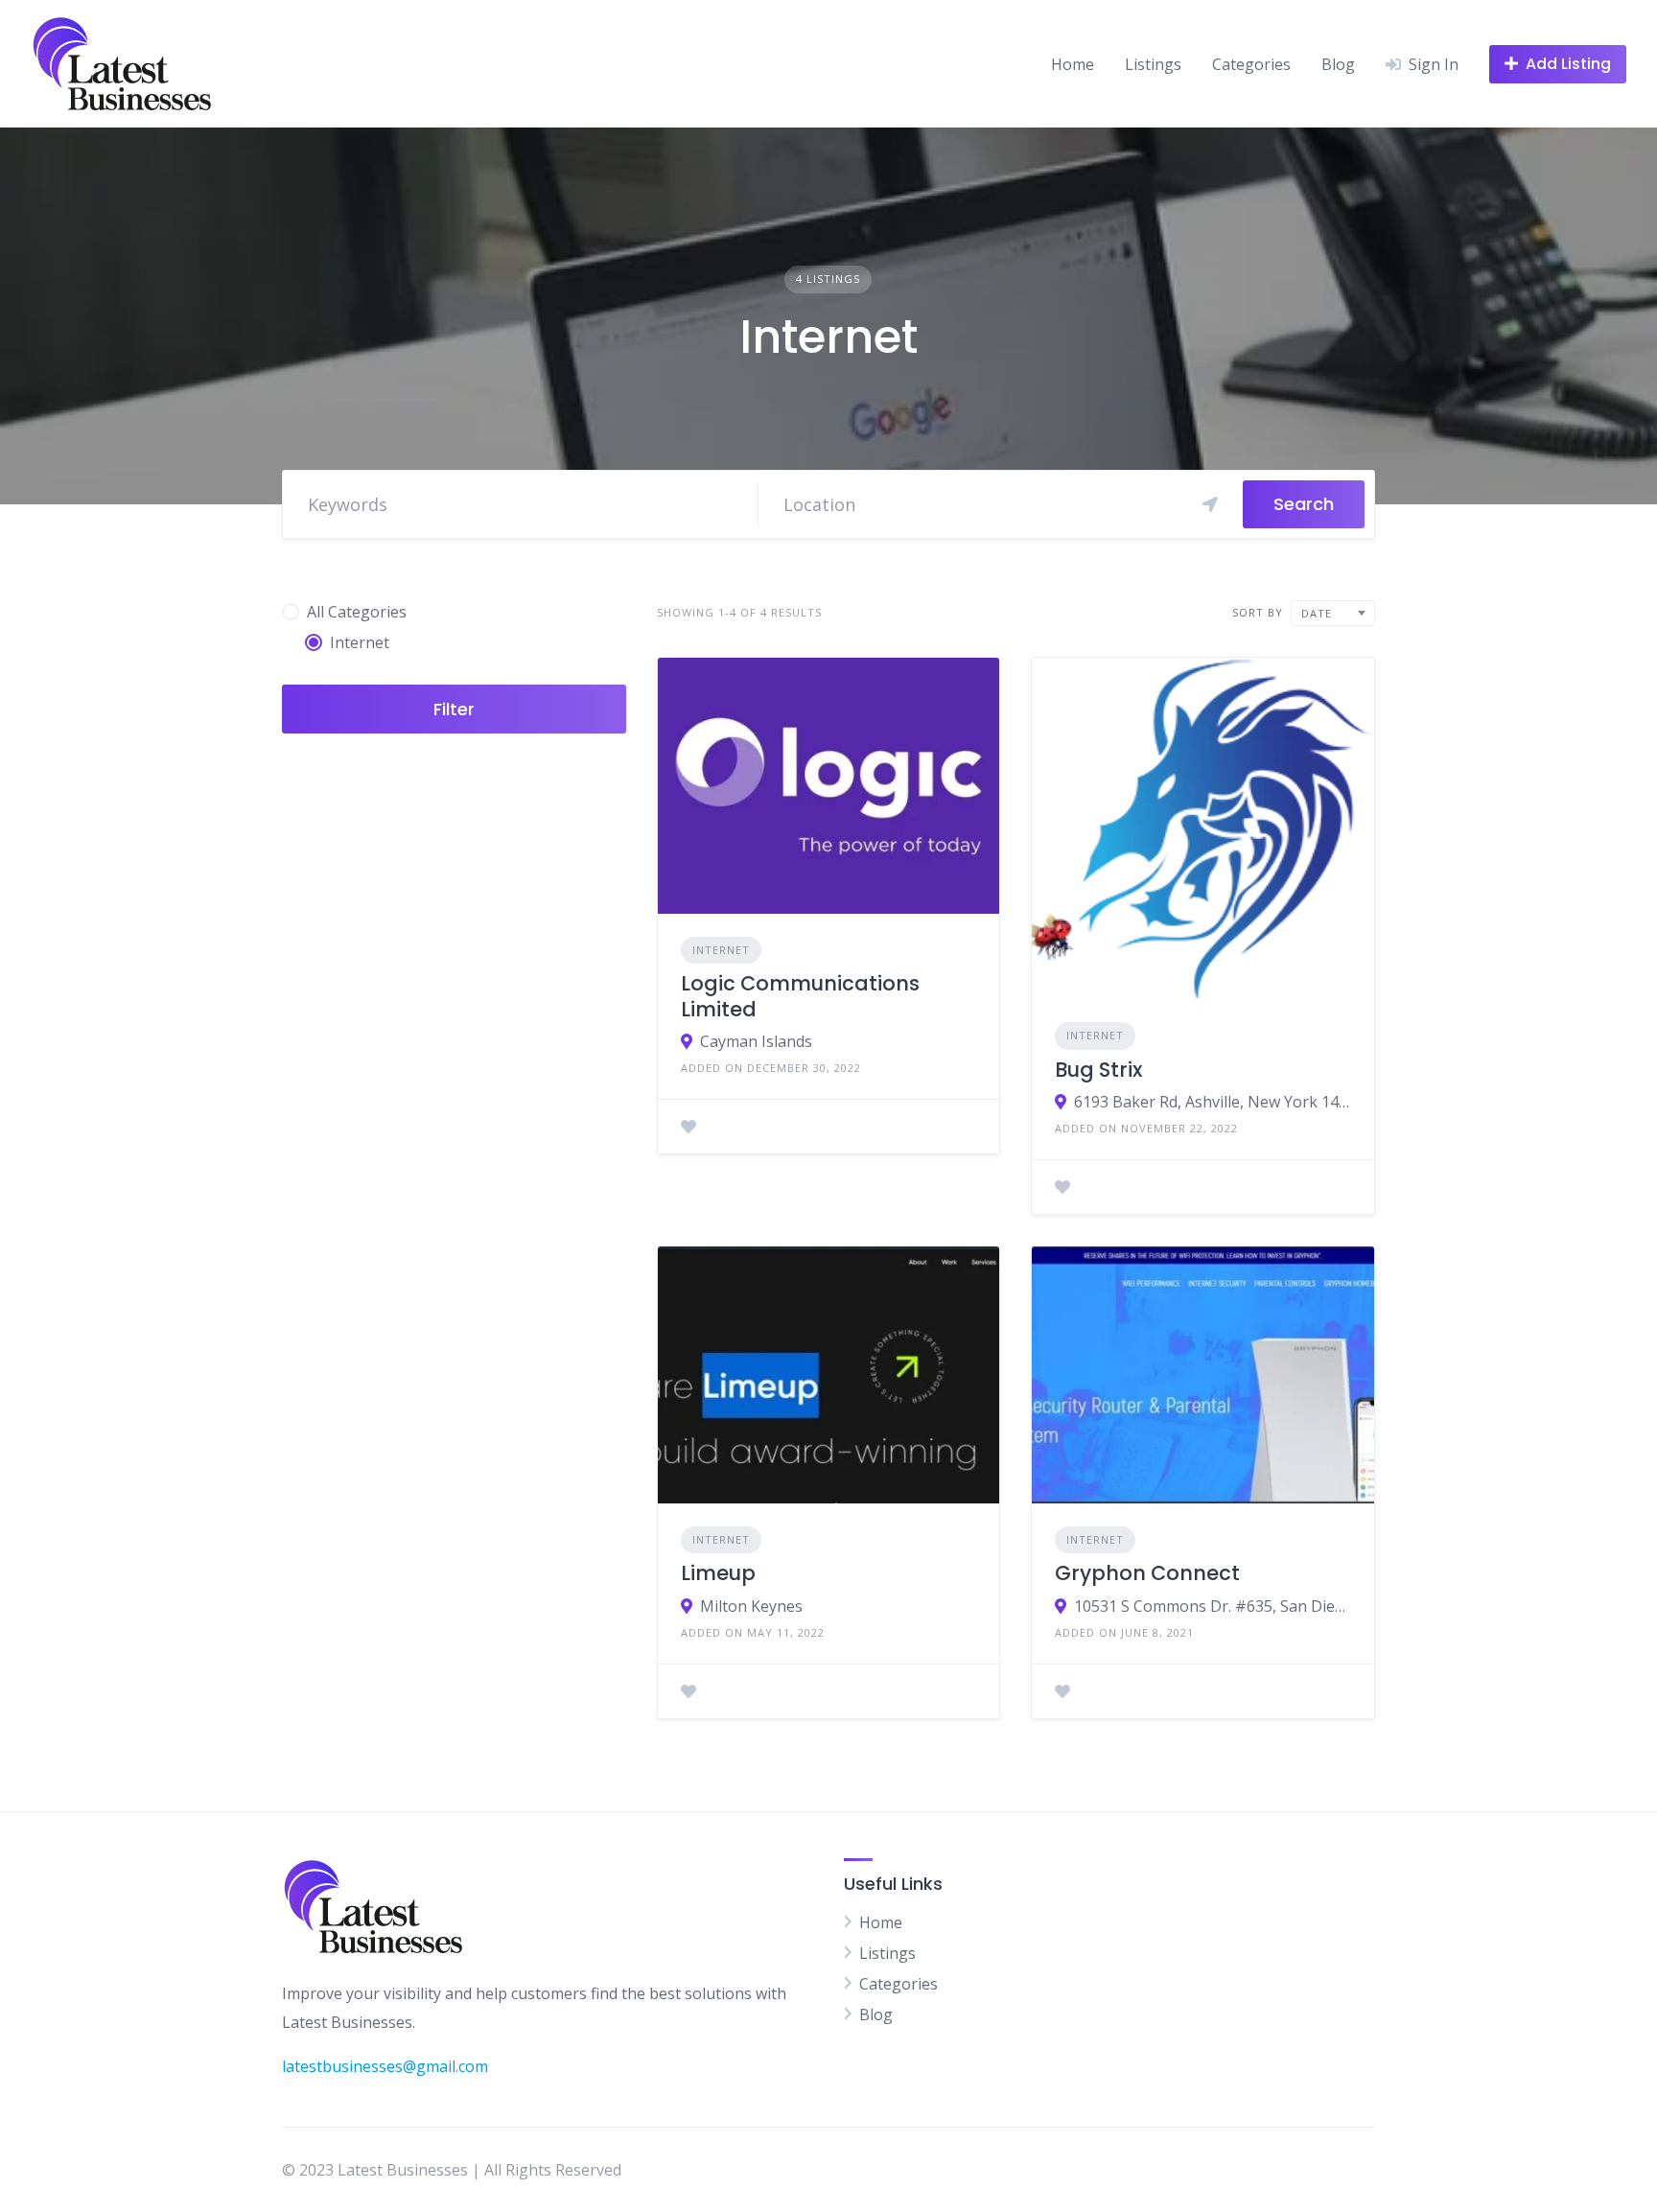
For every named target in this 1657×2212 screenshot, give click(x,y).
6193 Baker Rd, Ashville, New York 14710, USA (1213, 1102)
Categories (1251, 64)
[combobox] (1333, 613)
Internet (721, 950)
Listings (1153, 64)
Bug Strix (1098, 1070)
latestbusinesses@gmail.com (385, 2066)
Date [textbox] (1317, 613)
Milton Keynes (751, 1606)
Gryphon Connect (1147, 1573)
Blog (1338, 64)
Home (1073, 64)
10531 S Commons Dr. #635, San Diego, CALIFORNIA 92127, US (1213, 1606)
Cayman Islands (756, 1041)
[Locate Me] (1210, 504)
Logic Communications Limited (800, 996)
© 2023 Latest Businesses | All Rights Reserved (452, 2170)
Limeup (718, 1573)
